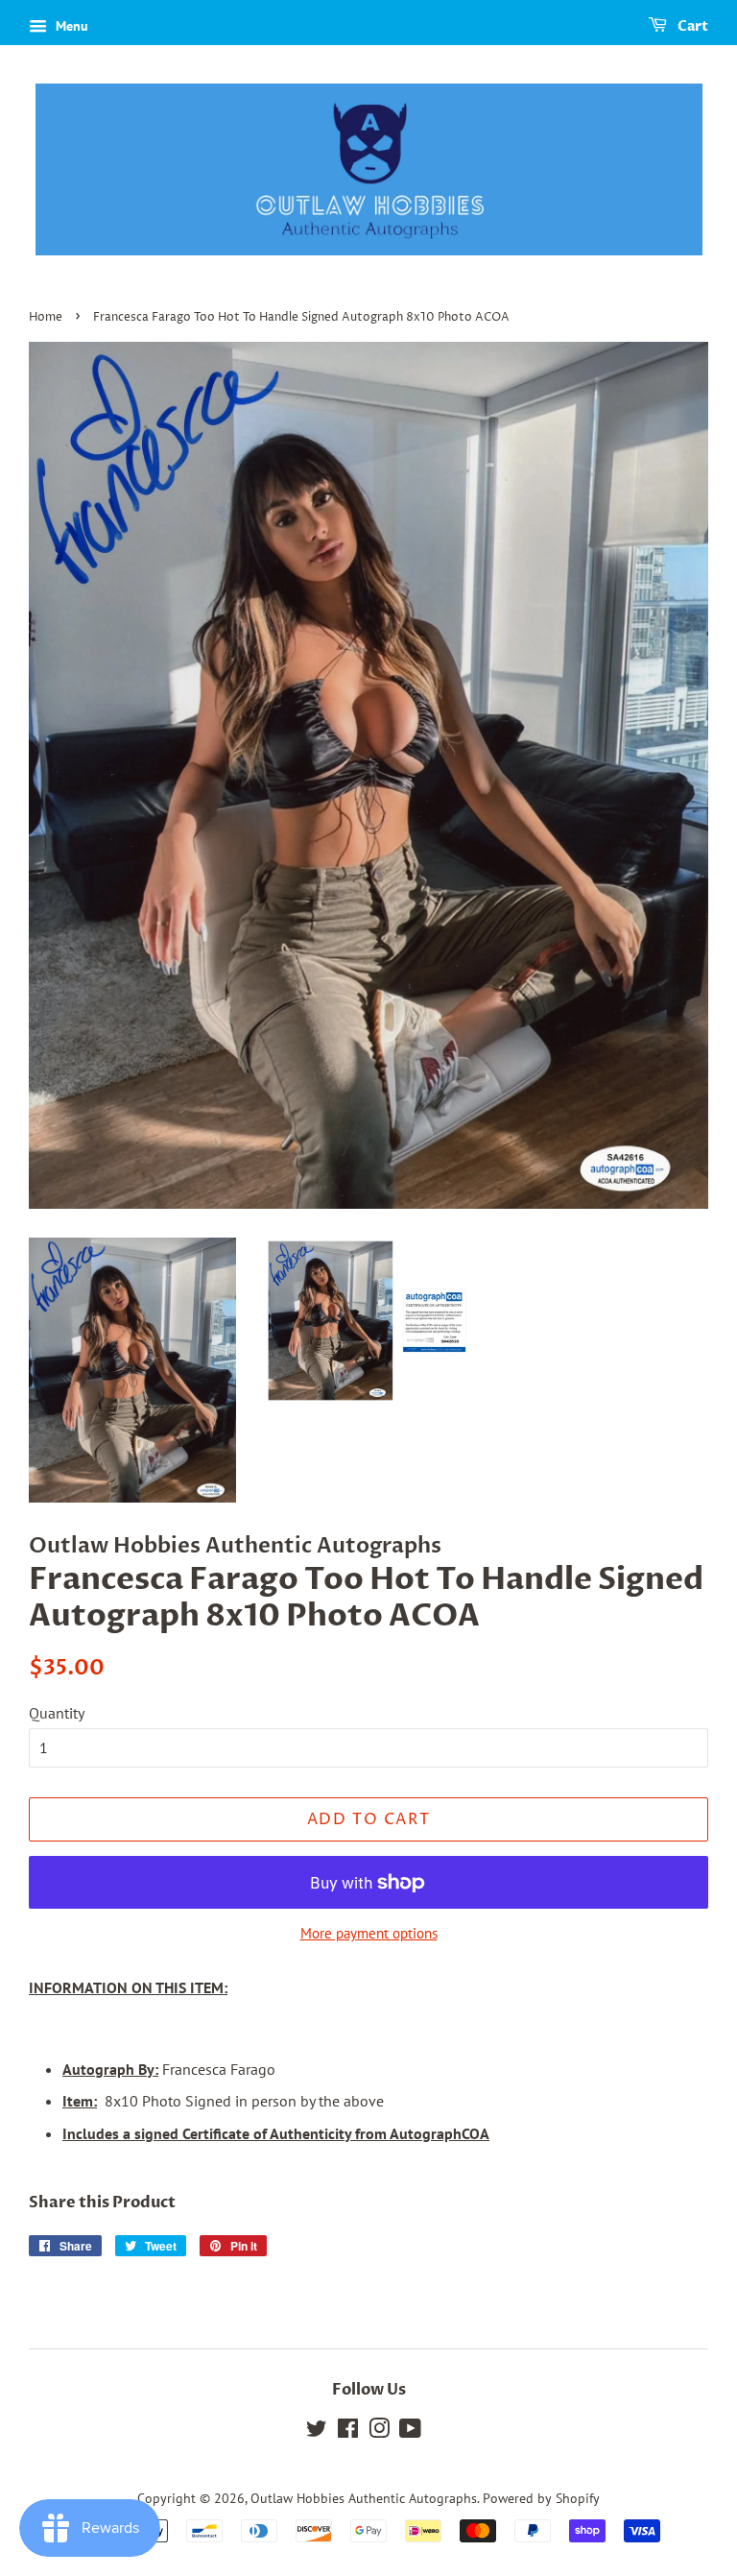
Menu (70, 26)
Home (46, 317)
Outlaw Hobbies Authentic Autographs (364, 2498)
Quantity (57, 1713)
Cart (691, 26)
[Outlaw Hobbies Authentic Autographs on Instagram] (379, 2432)
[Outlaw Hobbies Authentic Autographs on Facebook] (348, 2432)
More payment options (369, 1933)
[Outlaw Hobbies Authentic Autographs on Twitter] (317, 2432)
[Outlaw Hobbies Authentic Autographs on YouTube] (410, 2432)
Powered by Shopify (541, 2498)
